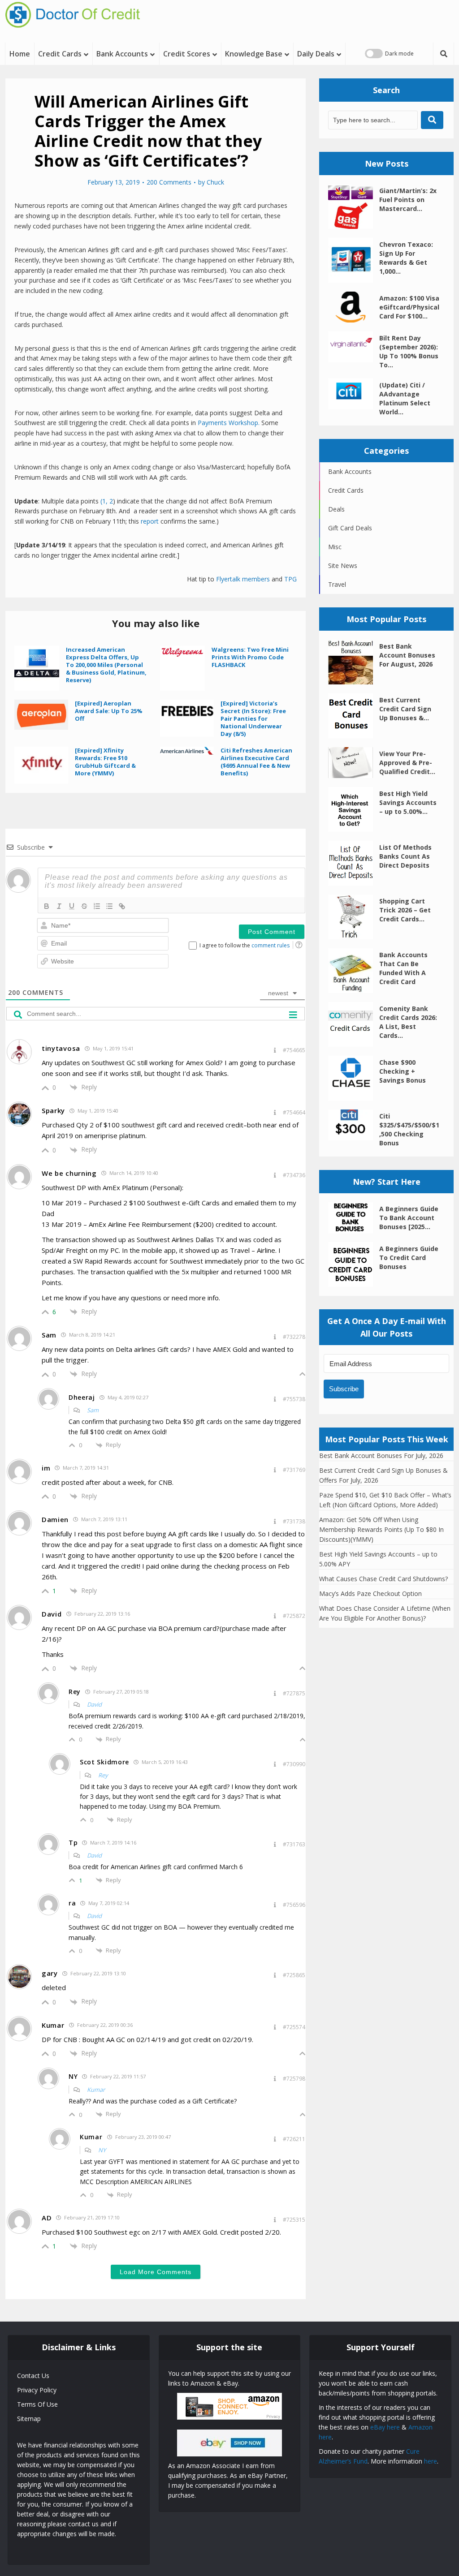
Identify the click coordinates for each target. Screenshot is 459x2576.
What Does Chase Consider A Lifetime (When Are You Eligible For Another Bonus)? (385, 1613)
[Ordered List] (97, 906)
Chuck (215, 182)
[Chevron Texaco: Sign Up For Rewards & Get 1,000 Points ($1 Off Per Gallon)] (354, 260)
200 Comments (169, 182)
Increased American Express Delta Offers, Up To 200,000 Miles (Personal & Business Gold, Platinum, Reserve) (106, 665)
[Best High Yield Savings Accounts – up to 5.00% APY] (354, 809)
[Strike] (84, 906)
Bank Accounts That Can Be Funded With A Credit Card (403, 968)
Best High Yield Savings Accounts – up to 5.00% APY (378, 1559)
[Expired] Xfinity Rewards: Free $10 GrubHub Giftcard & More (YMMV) (105, 762)
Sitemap (29, 2419)
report (150, 521)
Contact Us (33, 2376)
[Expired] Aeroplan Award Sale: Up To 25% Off (109, 711)
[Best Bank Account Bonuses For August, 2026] (354, 662)
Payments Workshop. (229, 423)
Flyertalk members (243, 579)
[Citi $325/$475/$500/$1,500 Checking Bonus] (354, 1125)
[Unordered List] (109, 906)
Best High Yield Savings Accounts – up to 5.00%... (408, 802)
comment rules (271, 945)
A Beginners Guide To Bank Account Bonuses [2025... (409, 1218)
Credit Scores (187, 54)
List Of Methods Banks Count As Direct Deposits (405, 856)
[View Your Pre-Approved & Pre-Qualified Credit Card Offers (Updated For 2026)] (354, 763)
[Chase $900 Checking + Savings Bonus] (354, 1078)
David (94, 1704)
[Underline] (72, 906)
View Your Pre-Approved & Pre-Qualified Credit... (407, 763)
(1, (104, 501)
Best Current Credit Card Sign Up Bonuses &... (405, 709)
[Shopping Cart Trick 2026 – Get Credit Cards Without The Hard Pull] (354, 917)
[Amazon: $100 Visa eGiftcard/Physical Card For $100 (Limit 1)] (354, 307)
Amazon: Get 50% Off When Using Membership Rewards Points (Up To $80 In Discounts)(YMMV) (381, 1529)
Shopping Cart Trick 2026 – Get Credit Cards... (405, 910)
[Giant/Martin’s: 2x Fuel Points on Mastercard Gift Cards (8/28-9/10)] (354, 206)
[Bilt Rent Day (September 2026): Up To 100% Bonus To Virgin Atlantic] (354, 347)
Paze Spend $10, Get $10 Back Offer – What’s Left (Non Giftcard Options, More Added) (385, 1500)
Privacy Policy (37, 2390)
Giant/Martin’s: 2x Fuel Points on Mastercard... (408, 200)
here (431, 2461)
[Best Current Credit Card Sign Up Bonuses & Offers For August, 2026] (354, 716)
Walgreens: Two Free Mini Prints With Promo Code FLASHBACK (250, 657)
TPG (290, 579)
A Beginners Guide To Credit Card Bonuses (409, 1258)
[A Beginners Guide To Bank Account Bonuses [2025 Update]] (354, 1218)
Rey (103, 1775)
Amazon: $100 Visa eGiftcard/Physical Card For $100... (409, 307)
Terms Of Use (37, 2404)
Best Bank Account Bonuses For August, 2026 (407, 655)
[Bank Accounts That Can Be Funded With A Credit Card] (354, 971)
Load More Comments (156, 2272)
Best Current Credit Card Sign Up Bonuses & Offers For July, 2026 (383, 1475)
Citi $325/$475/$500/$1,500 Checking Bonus (409, 1129)
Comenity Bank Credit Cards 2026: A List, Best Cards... (408, 1022)
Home (20, 54)
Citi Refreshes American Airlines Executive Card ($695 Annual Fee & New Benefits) (256, 762)
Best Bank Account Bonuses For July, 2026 (381, 1456)
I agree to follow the (245, 945)
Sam (93, 1410)
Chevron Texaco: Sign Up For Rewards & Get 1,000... (406, 258)
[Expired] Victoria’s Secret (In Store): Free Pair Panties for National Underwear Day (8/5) (253, 718)
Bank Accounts (122, 54)
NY (102, 2150)
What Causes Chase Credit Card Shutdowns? (383, 1579)
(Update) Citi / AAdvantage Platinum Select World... (405, 398)
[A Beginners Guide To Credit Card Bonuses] (354, 1264)
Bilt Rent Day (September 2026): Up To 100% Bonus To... (409, 351)
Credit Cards (60, 54)
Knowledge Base (254, 54)
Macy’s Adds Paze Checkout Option (370, 1593)
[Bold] (47, 906)
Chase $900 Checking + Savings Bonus (403, 1071)
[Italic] (59, 906)
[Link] (122, 906)
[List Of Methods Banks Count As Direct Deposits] (354, 863)
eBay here (385, 2427)
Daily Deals (316, 54)
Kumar (96, 2090)
